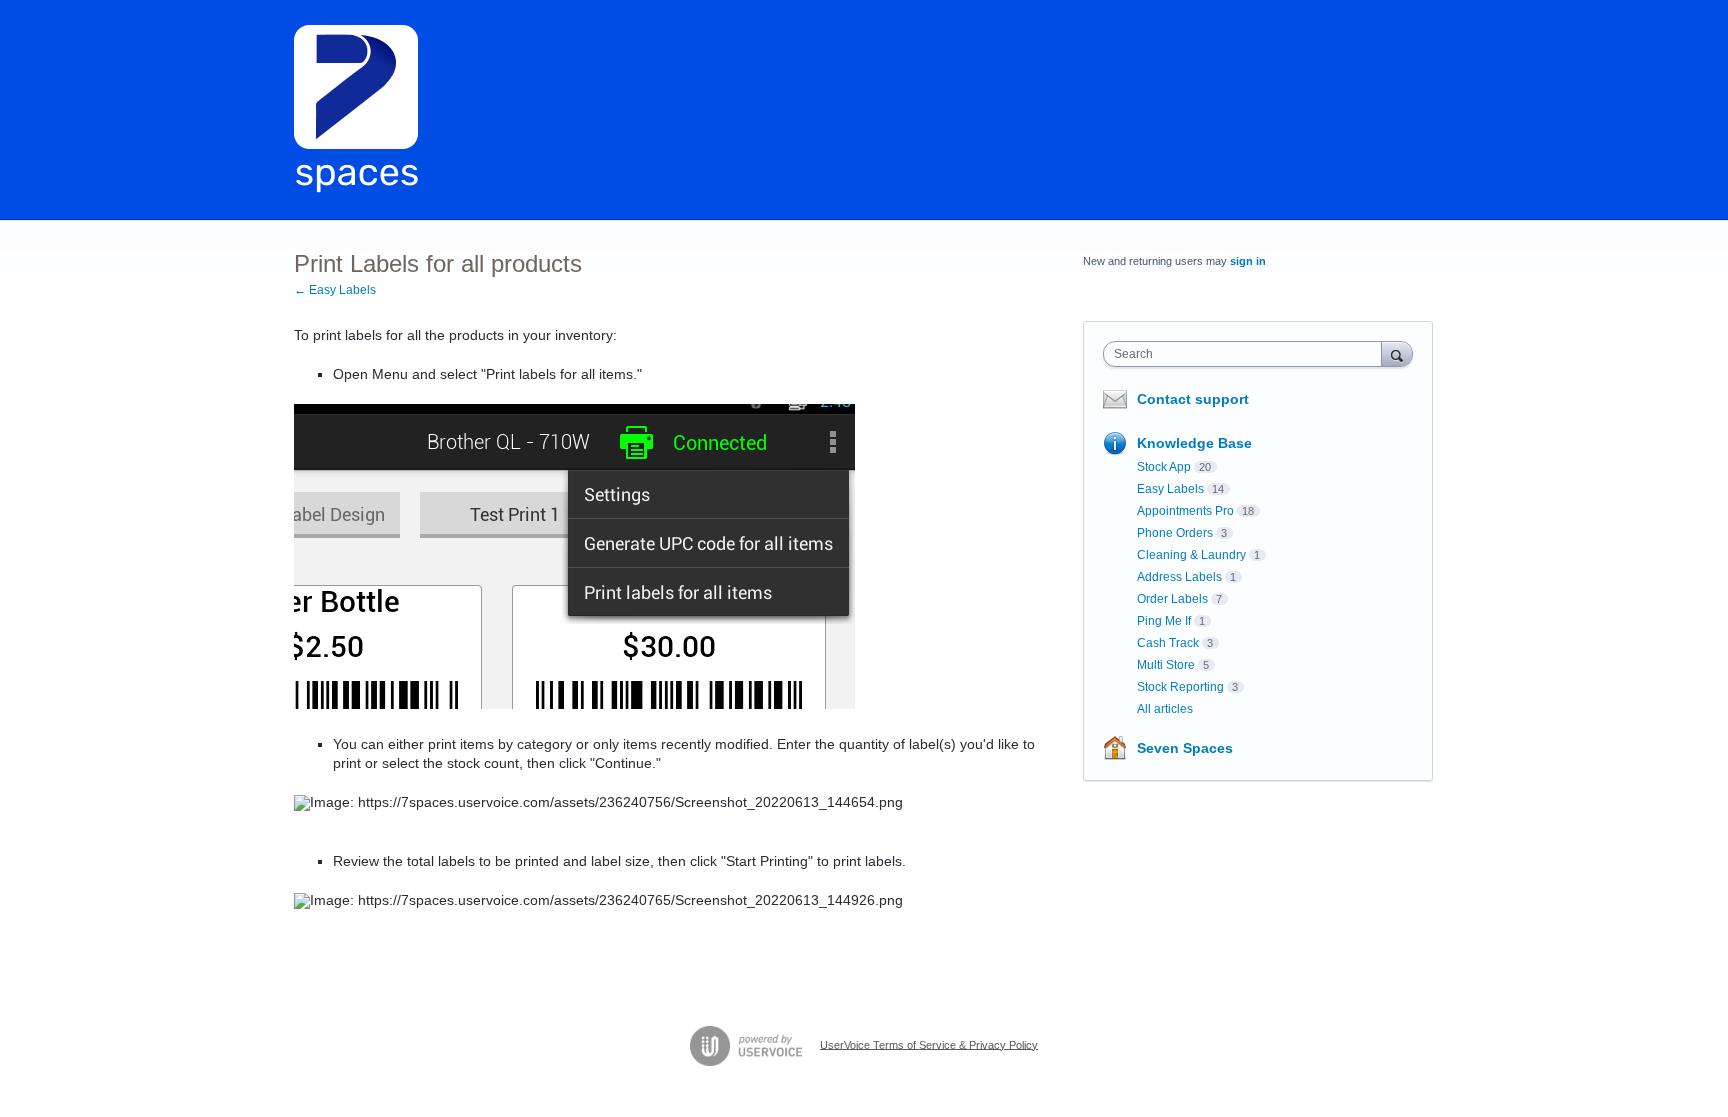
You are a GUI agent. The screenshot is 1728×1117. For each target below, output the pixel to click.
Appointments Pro (1185, 511)
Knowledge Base (1194, 443)
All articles (1165, 709)
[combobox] (1247, 354)
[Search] (1397, 353)
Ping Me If (1164, 621)
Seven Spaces (1185, 748)
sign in (1248, 261)
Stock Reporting (1180, 687)
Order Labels (1172, 599)
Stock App (1164, 467)
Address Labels (1179, 577)
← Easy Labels (335, 290)
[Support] (357, 110)
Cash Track (1168, 643)
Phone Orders (1175, 533)
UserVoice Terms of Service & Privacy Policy (929, 1044)
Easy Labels (1170, 489)
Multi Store (1166, 665)
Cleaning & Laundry (1191, 555)
